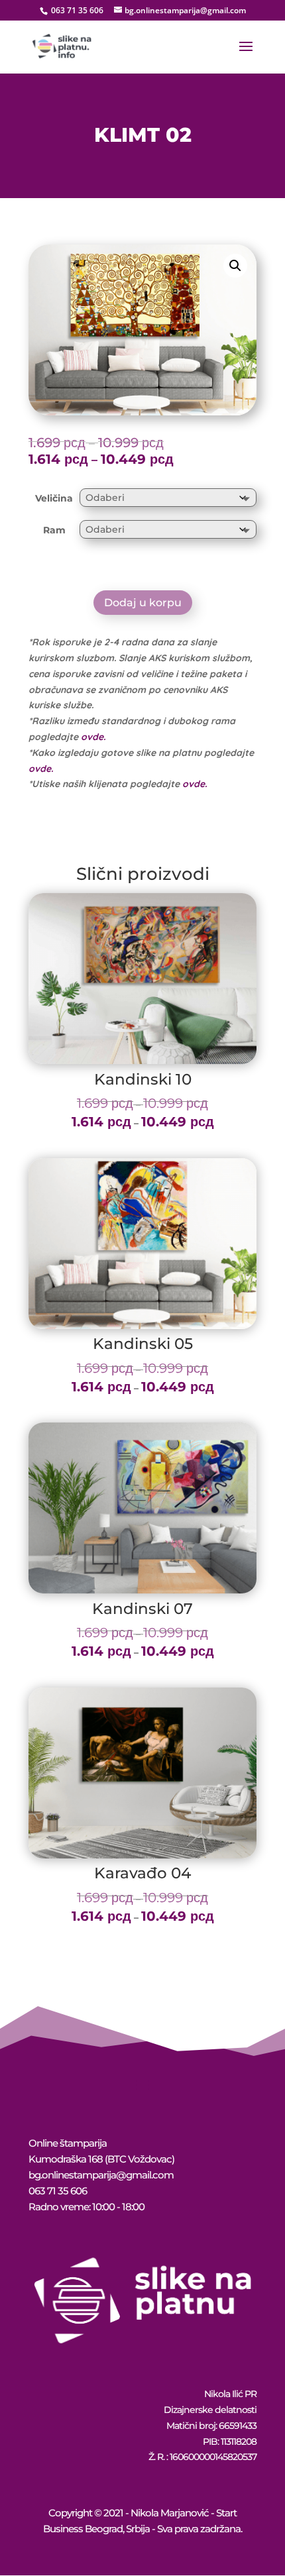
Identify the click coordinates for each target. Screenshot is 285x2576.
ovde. (93, 737)
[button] (235, 266)
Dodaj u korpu (143, 603)
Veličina (54, 498)
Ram (54, 530)
